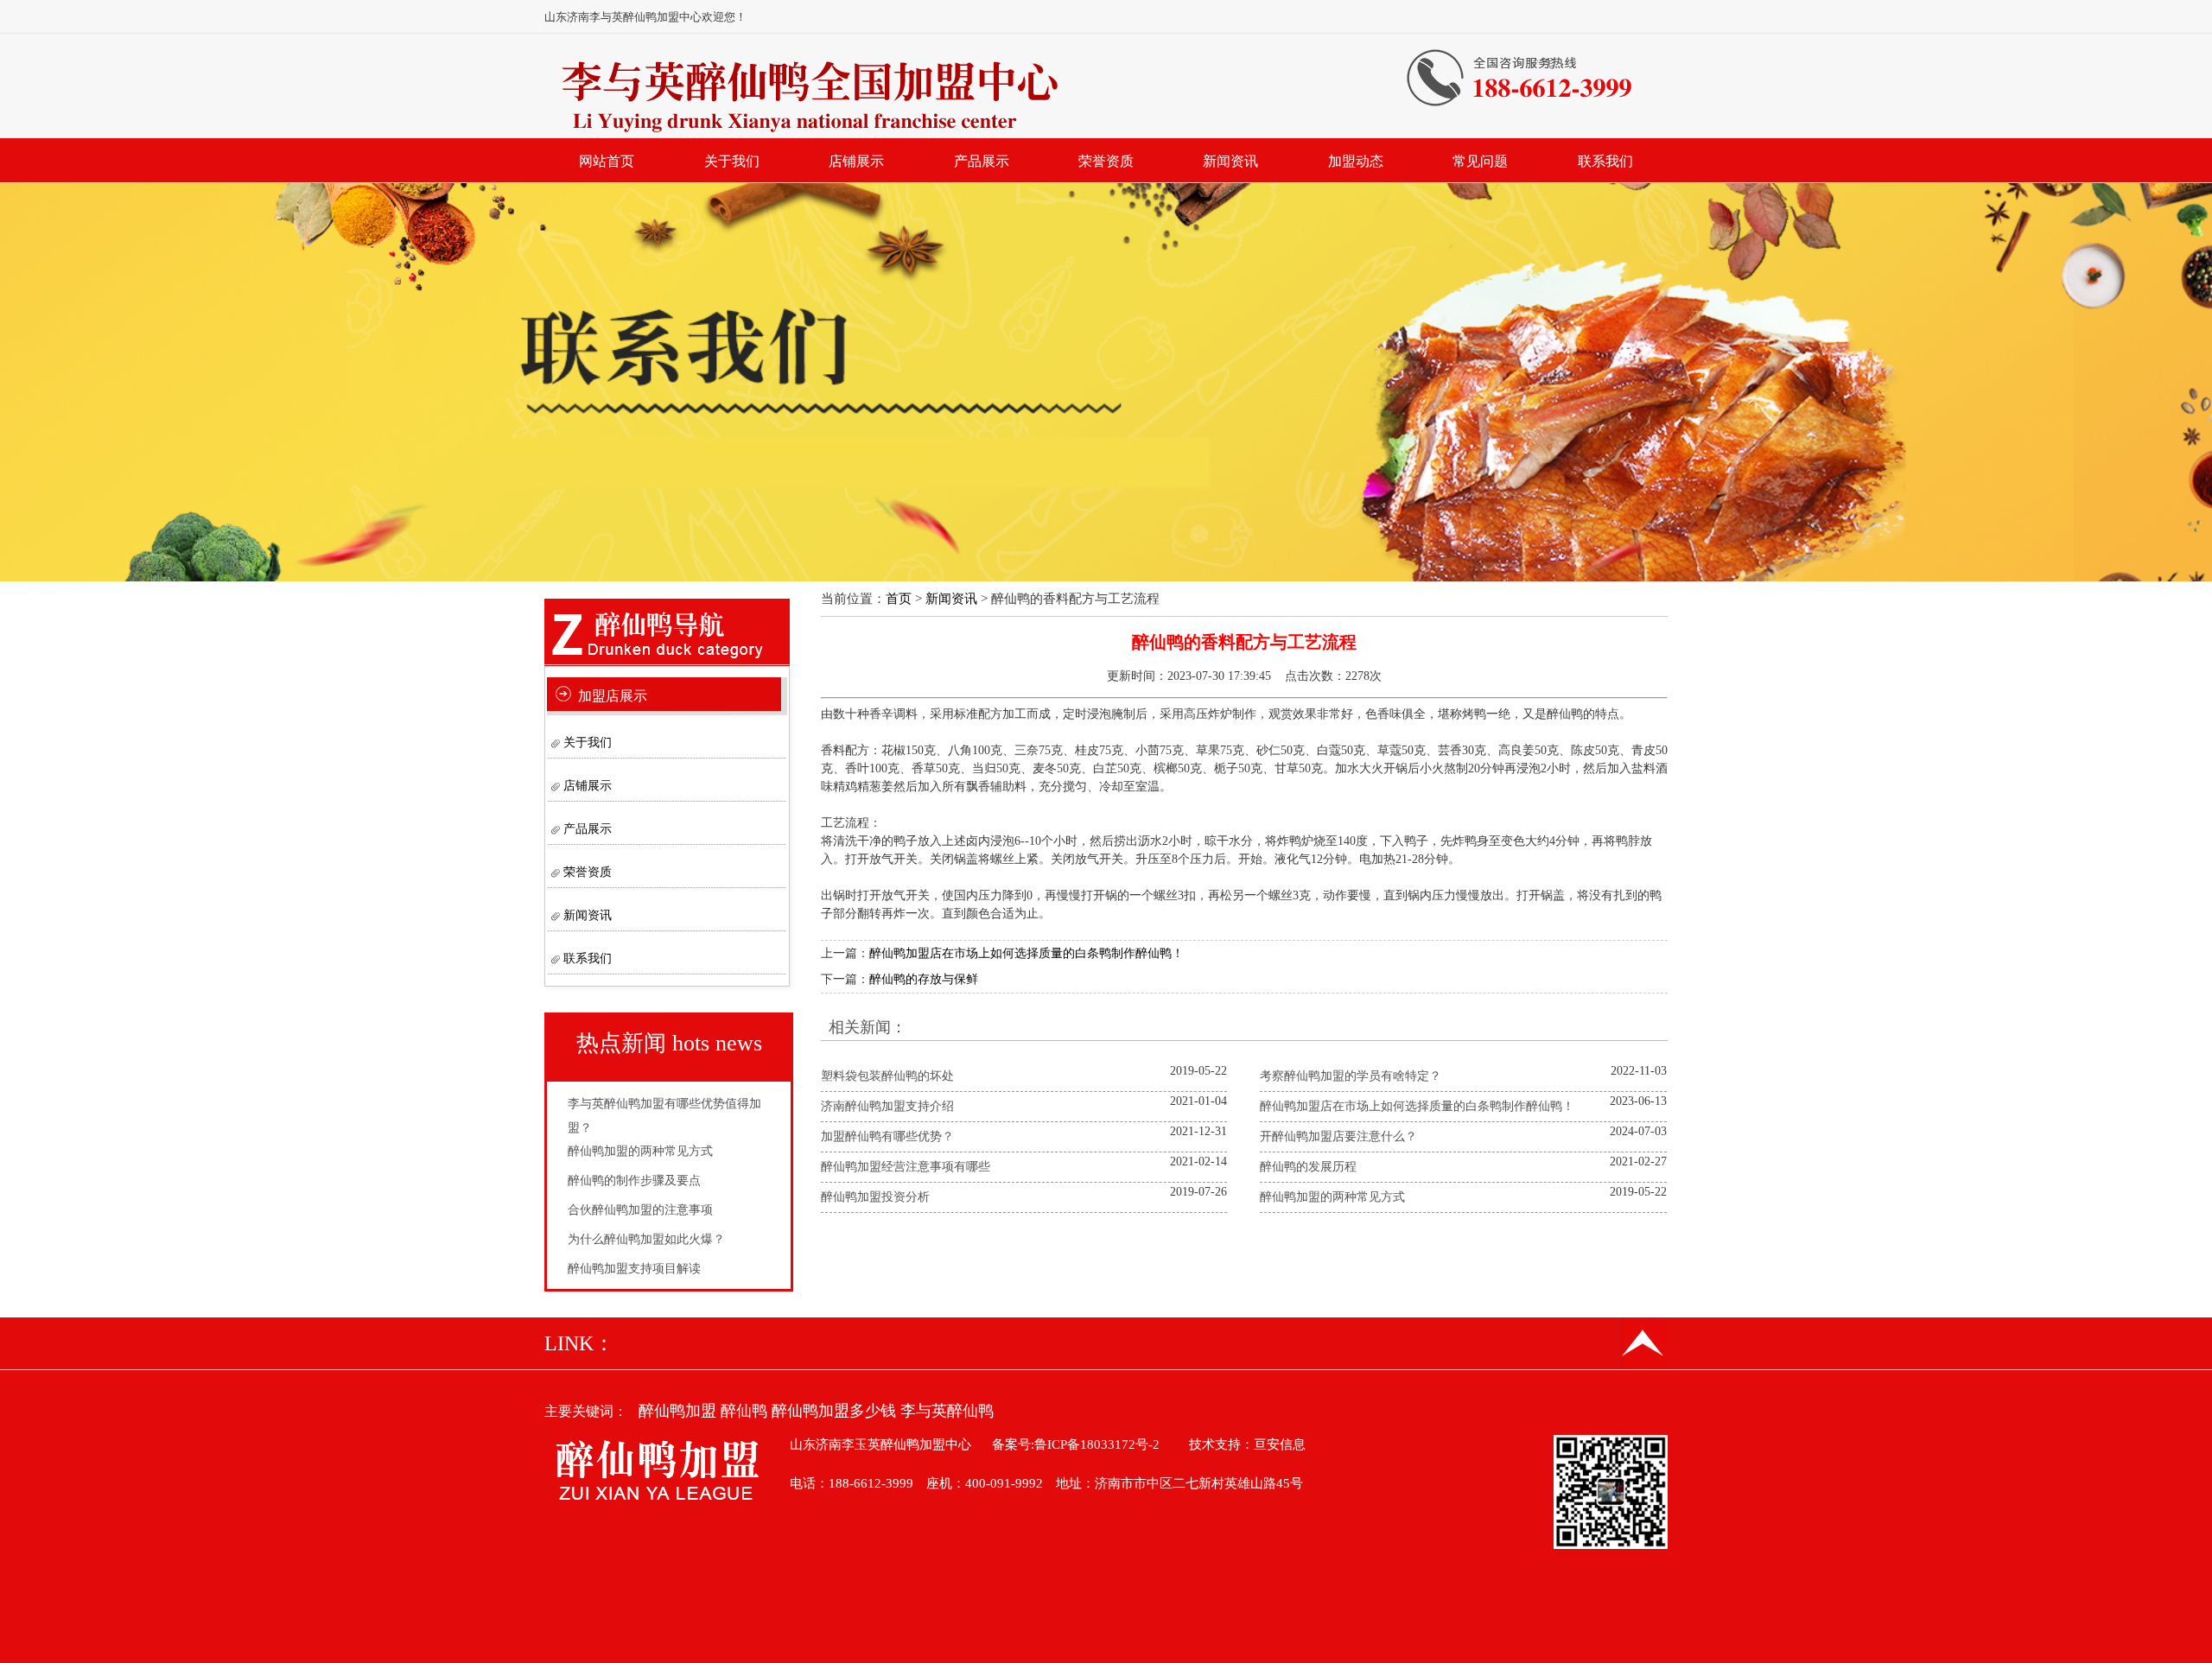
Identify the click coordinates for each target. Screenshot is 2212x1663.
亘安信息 (1280, 1444)
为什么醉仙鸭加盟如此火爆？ (646, 1239)
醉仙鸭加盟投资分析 (875, 1197)
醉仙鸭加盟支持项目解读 (634, 1269)
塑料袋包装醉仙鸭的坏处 (887, 1076)
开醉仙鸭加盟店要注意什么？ (1338, 1136)
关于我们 (732, 161)
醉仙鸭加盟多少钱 (834, 1411)
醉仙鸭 (744, 1411)
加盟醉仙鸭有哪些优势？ (887, 1136)
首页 (899, 599)
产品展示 (982, 161)
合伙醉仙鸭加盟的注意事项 (640, 1210)
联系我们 (1605, 161)
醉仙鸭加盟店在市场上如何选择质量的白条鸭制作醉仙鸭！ (1027, 953)
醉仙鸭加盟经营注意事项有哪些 (906, 1167)
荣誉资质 (1106, 161)
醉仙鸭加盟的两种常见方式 (640, 1151)
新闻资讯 (1230, 161)
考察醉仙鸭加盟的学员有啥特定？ (1351, 1076)
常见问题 (1480, 161)
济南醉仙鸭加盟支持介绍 (887, 1106)
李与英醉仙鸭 (947, 1411)
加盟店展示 (613, 696)
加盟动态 (1356, 161)
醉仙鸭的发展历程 (1308, 1167)
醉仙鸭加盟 (677, 1411)
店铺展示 (856, 161)
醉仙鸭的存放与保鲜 (924, 979)
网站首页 (607, 161)
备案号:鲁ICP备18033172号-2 (1076, 1444)
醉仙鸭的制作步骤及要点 (634, 1181)
